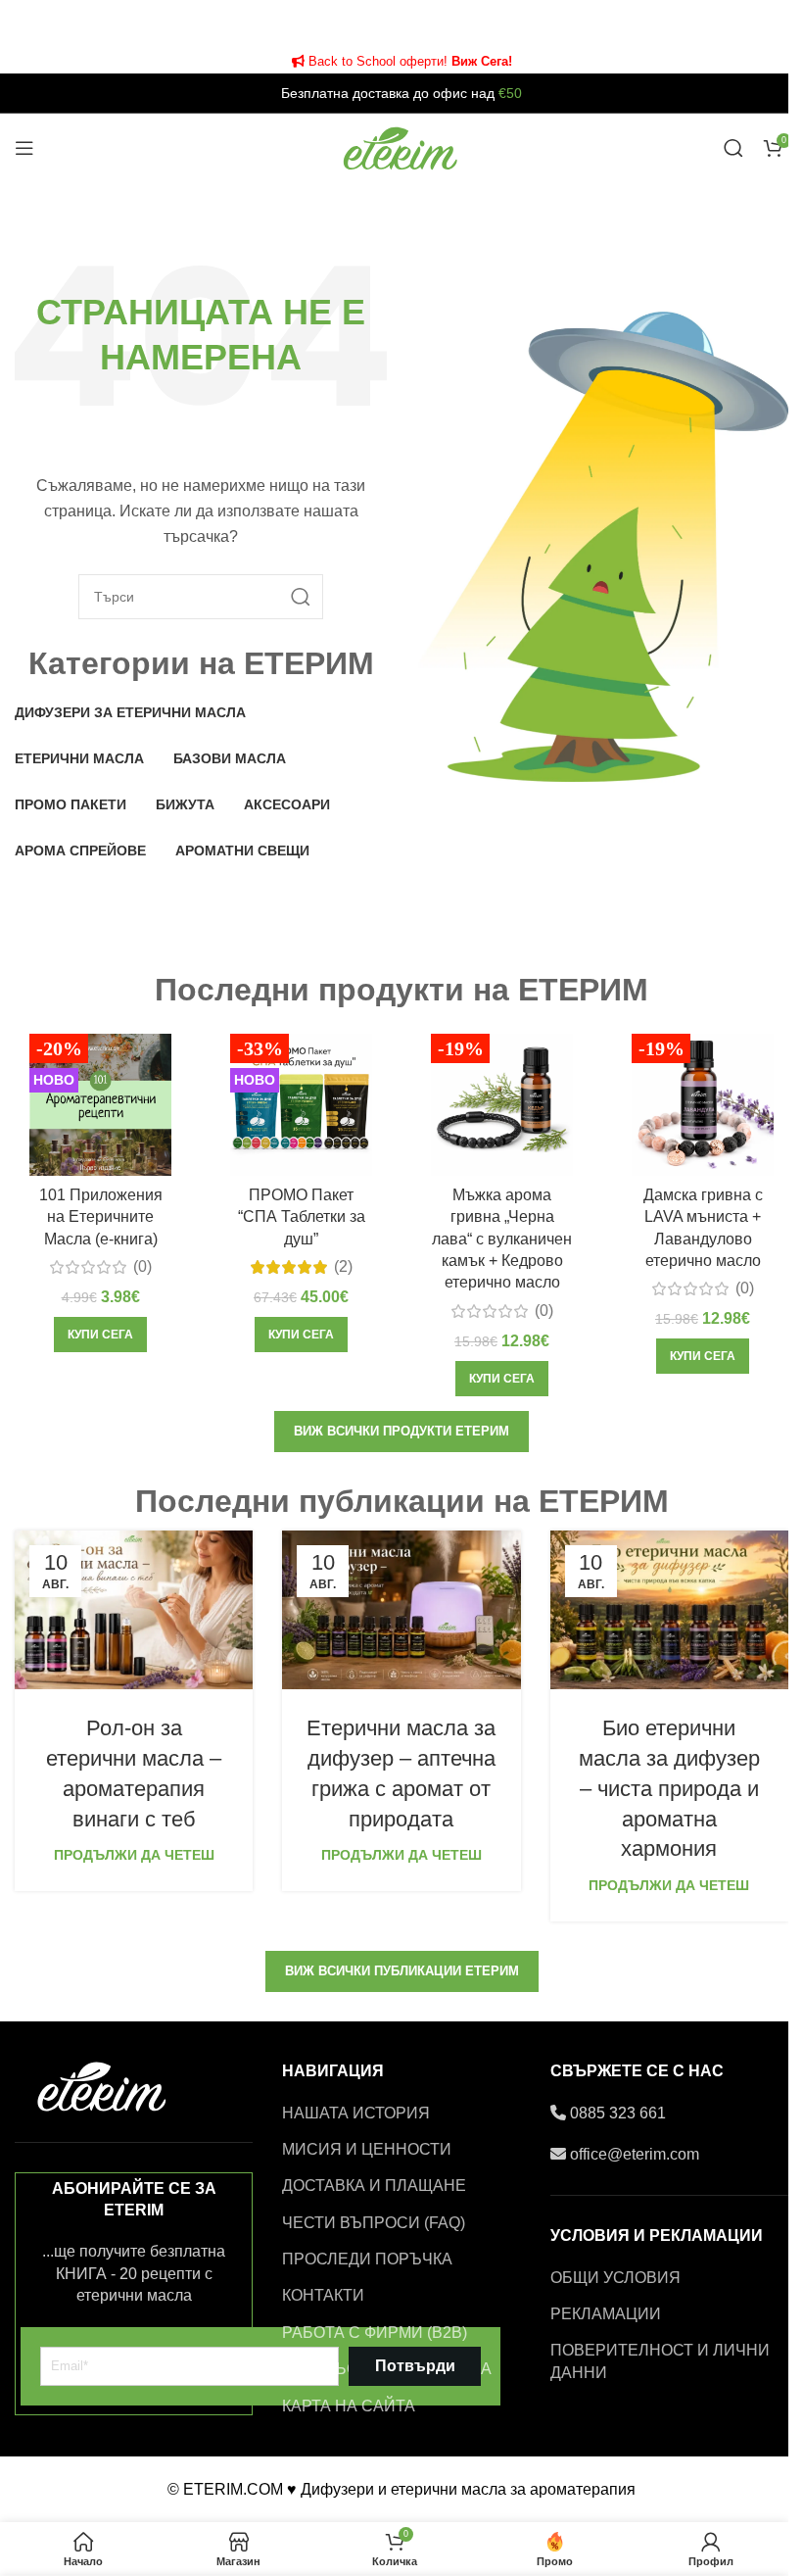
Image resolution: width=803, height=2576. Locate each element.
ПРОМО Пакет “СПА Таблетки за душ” (302, 1217)
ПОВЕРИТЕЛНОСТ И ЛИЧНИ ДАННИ (660, 2361)
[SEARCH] (301, 597)
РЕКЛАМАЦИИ (606, 2314)
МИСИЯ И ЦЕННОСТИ (367, 2149)
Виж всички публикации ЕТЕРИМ (402, 1971)
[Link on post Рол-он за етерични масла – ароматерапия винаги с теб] (134, 1610)
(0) (142, 1267)
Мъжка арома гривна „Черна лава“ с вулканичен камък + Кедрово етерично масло (502, 1239)
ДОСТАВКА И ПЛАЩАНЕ (374, 2186)
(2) (343, 1267)
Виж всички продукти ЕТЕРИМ (401, 1431)
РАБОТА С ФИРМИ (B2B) (375, 2333)
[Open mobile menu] (24, 148)
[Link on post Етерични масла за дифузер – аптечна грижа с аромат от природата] (401, 1610)
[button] (100, 1335)
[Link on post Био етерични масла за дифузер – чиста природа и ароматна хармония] (669, 1610)
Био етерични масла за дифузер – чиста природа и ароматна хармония (669, 1788)
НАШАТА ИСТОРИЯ (356, 2113)
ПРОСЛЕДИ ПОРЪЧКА (367, 2259)
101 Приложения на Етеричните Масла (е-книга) (101, 1217)
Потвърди (415, 2366)
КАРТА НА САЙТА (349, 2406)
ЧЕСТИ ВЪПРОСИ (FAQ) (374, 2223)
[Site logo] (401, 146)
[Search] (733, 148)
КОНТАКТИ (323, 2295)
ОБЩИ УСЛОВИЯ (615, 2278)
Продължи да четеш (134, 1855)
